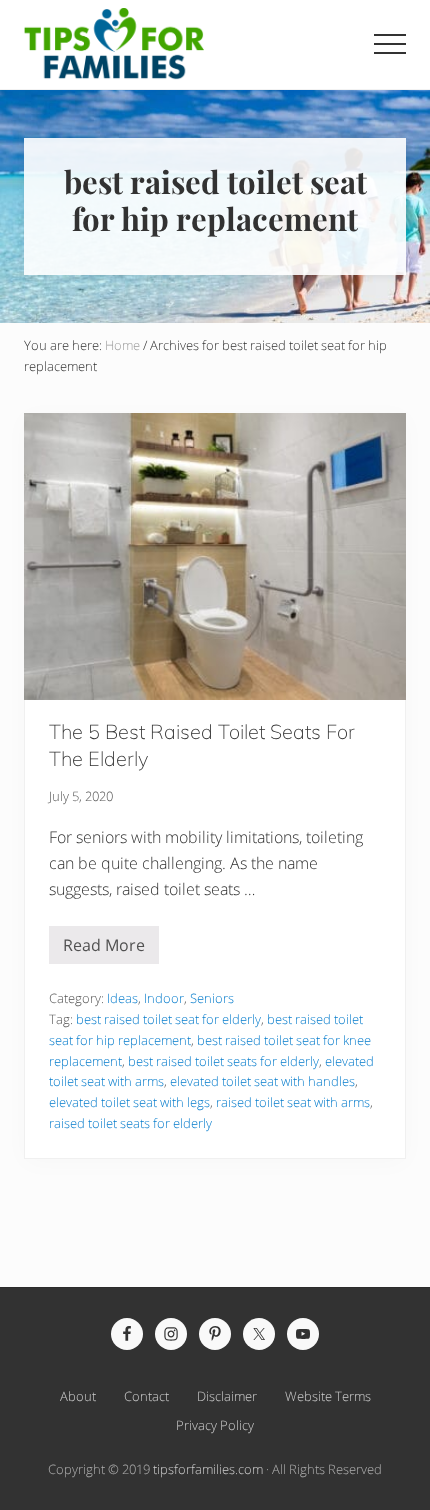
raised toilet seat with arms (293, 1102)
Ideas (122, 998)
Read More (104, 949)
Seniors (212, 998)
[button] (390, 44)
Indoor (164, 998)
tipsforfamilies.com (208, 1469)
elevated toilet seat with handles (262, 1081)
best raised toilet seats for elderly (223, 1061)
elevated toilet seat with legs (129, 1102)
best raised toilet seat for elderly (168, 1019)
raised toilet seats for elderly (130, 1123)
